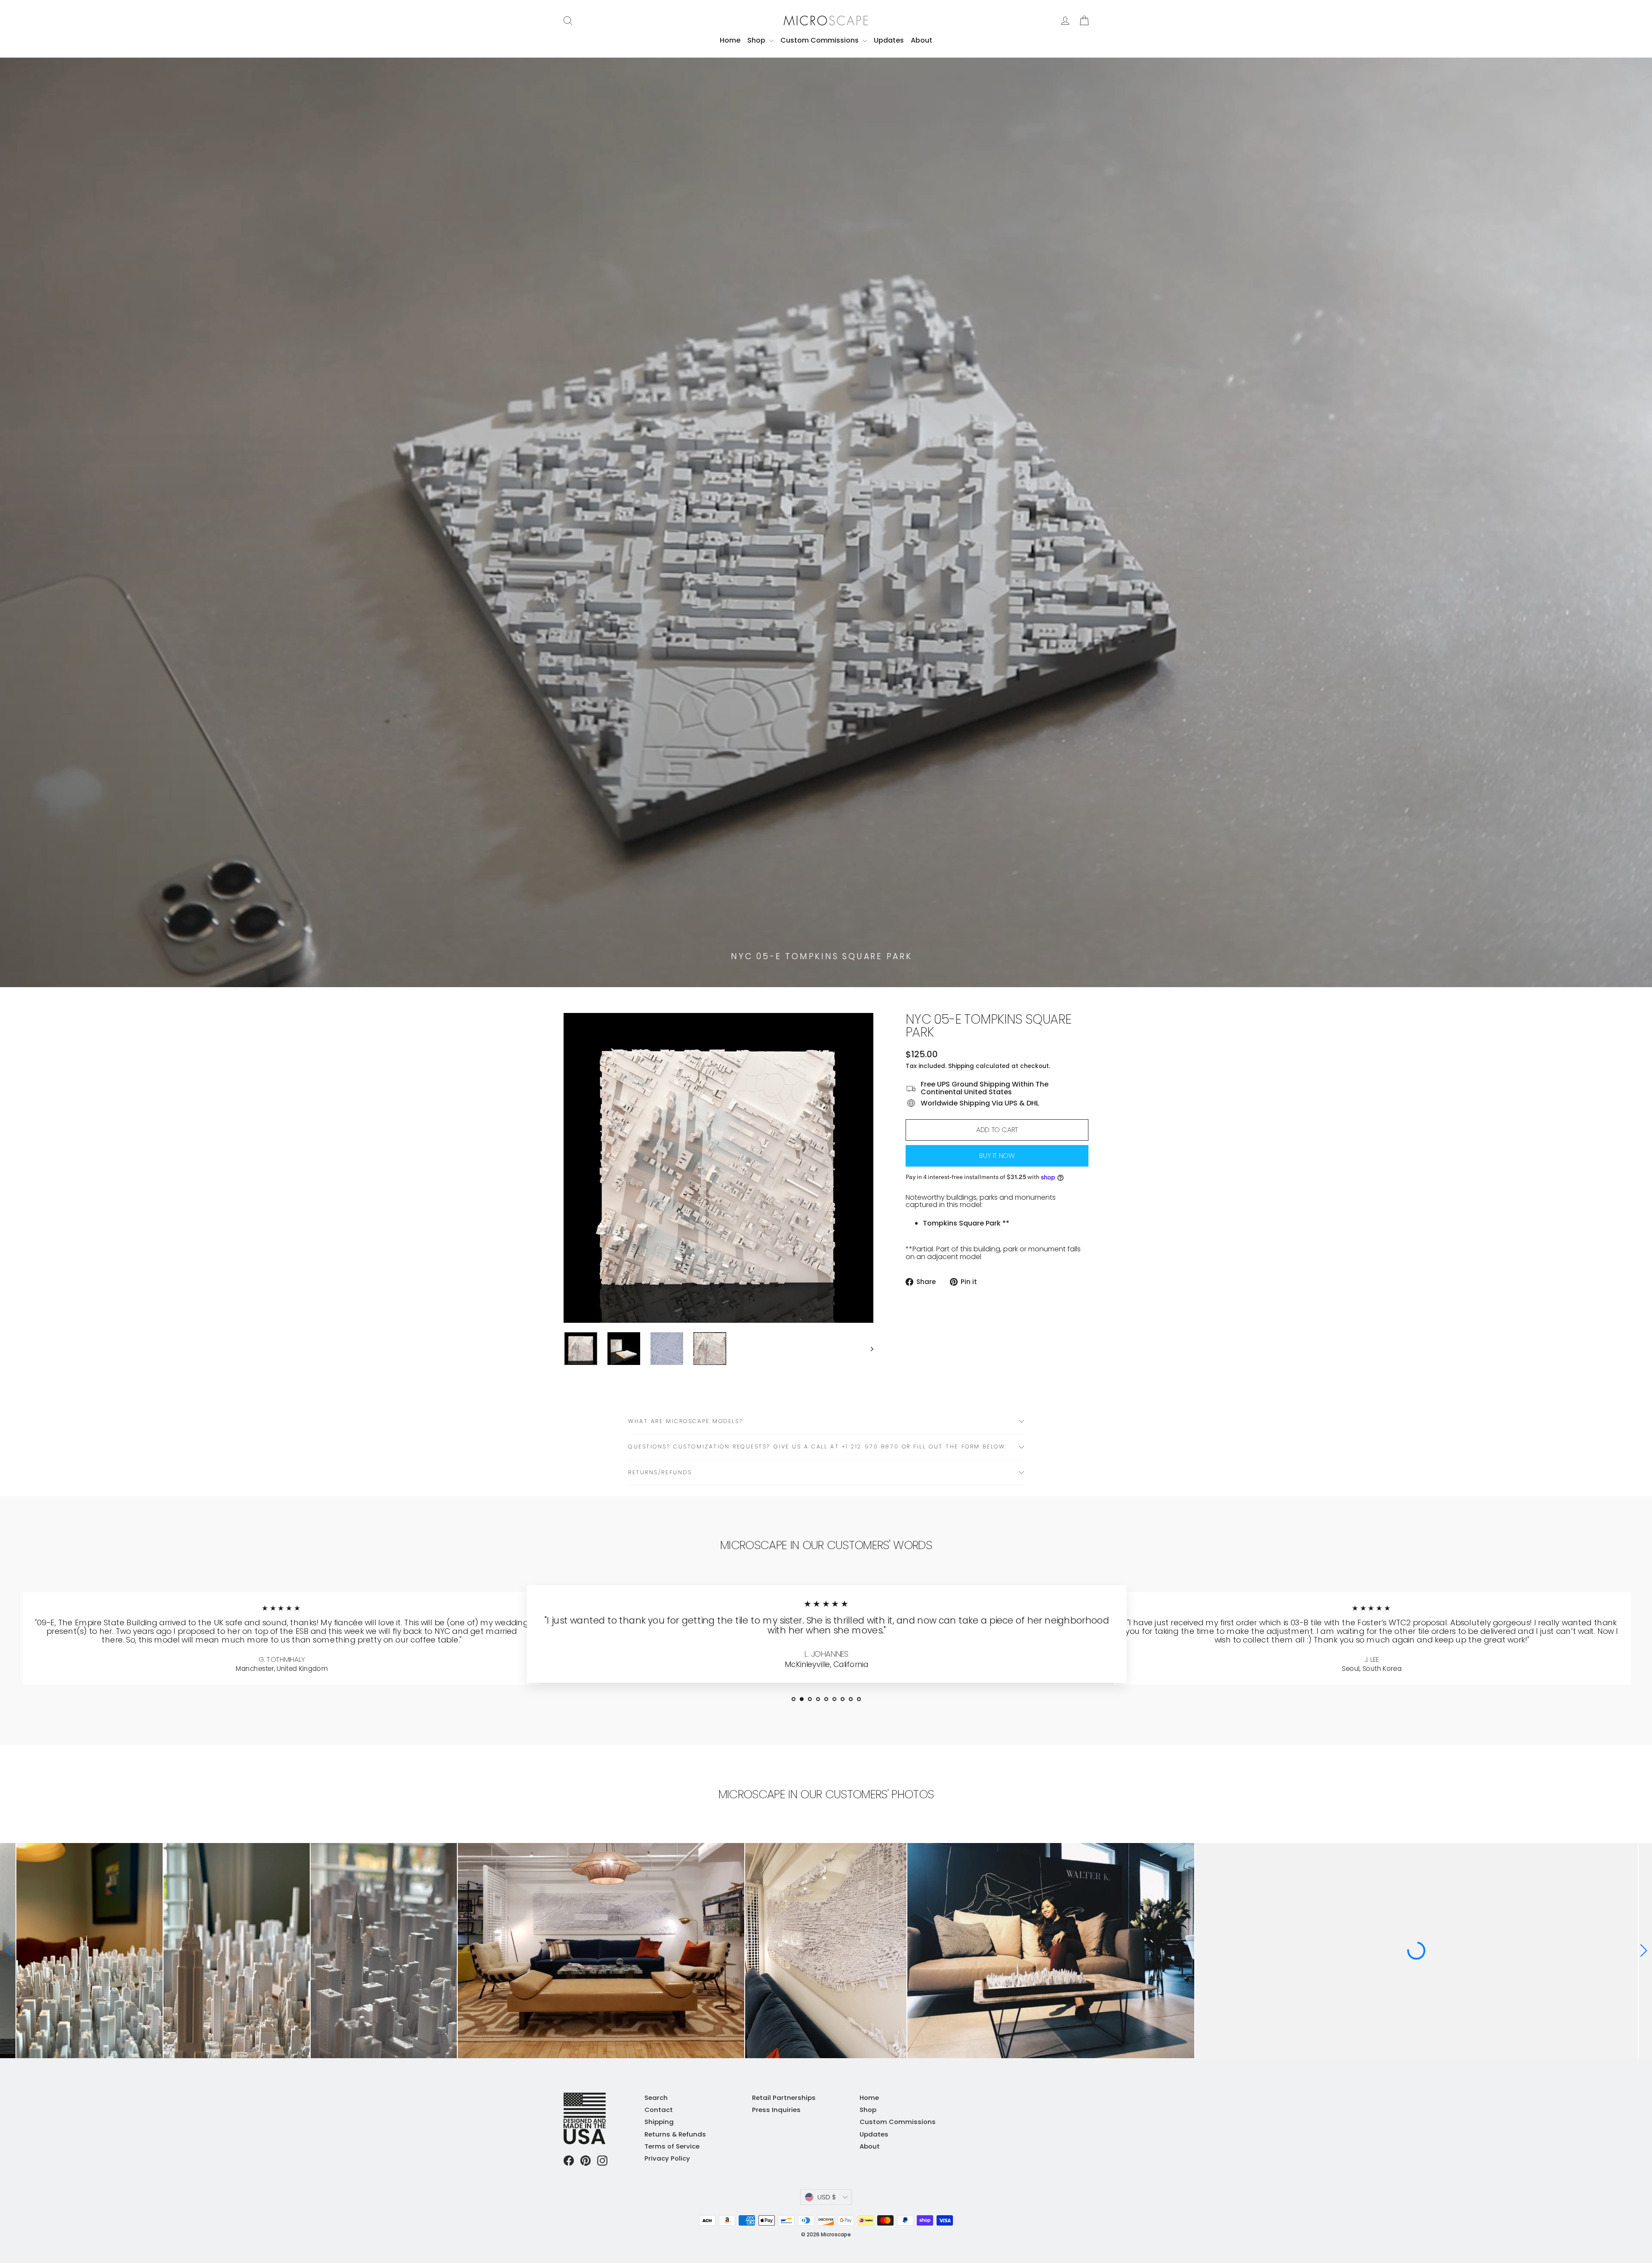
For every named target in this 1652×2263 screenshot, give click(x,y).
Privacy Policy (667, 2158)
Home (730, 40)
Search (656, 2098)
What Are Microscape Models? (686, 1421)
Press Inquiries (776, 2110)
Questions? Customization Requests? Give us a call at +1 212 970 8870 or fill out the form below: (818, 1446)
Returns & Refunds (675, 2134)
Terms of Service (672, 2146)
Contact (659, 2110)
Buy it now (997, 1156)
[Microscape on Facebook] (569, 2161)
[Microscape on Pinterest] (586, 2161)
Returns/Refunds (660, 1472)
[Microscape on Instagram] (602, 2161)
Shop (757, 40)
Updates (889, 40)
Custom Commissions (820, 40)
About (922, 40)
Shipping (961, 1066)
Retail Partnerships (784, 2098)
